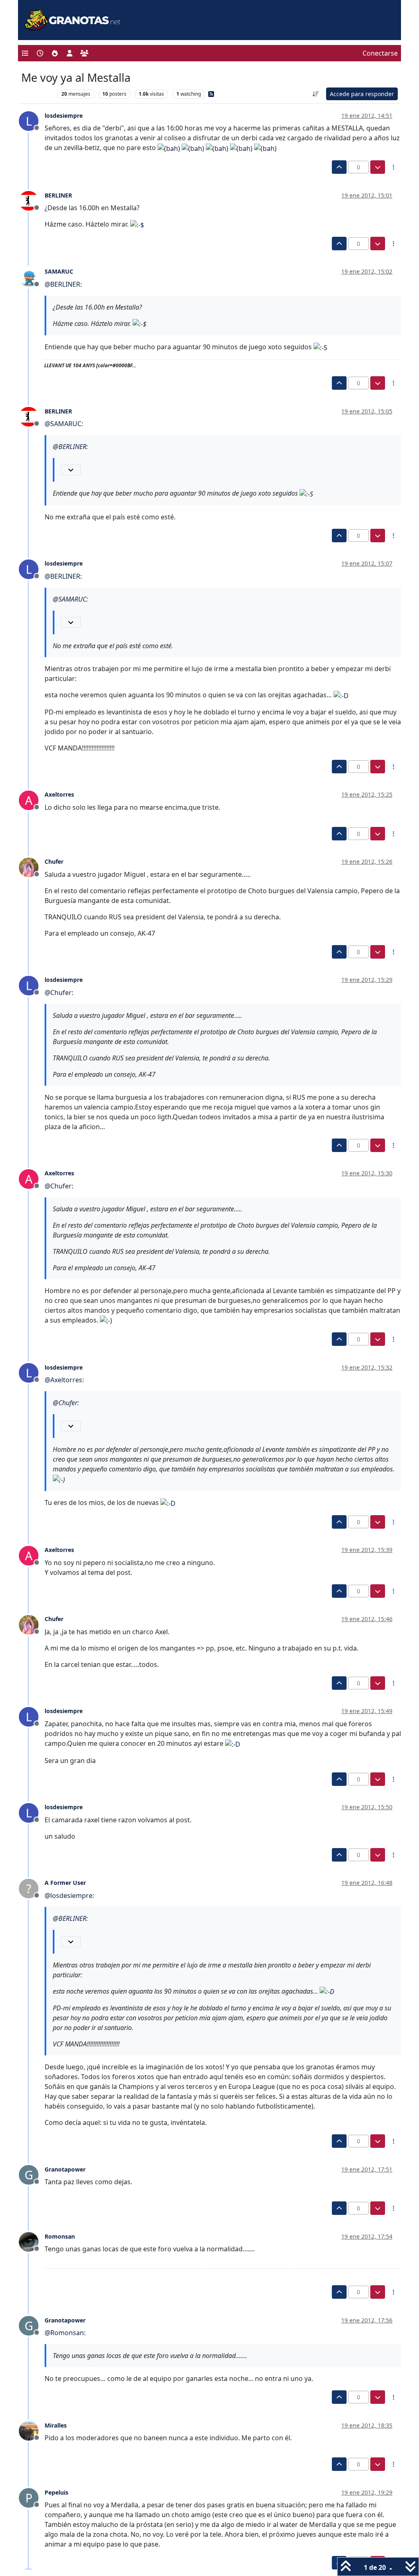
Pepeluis (56, 2492)
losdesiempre (64, 116)
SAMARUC (59, 271)
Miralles (56, 2425)
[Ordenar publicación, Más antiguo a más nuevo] (316, 94)
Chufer (54, 861)
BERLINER (58, 195)
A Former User (65, 1883)
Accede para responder (362, 94)
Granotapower (65, 2169)
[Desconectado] (32, 200)
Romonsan (60, 2236)
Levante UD (37, 94)
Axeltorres (59, 794)
